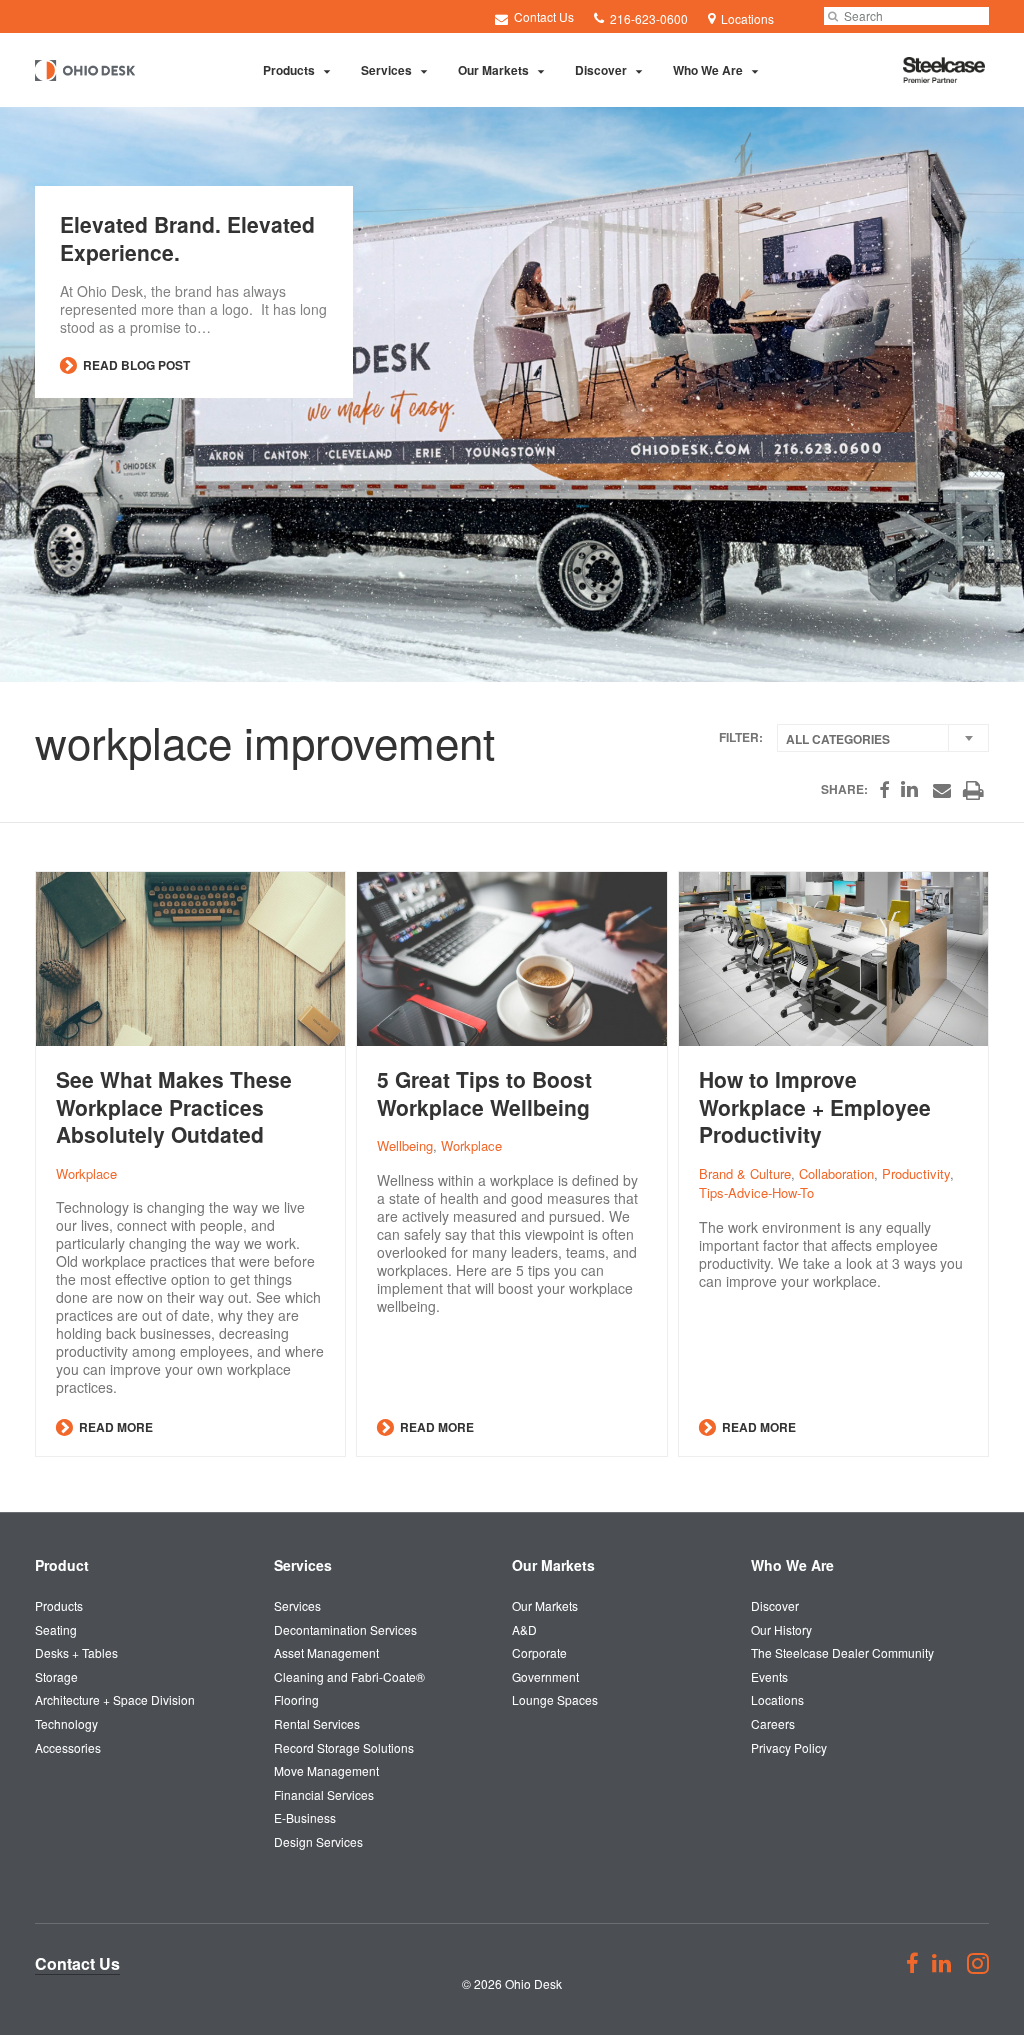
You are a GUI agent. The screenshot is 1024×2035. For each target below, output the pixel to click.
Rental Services (317, 1723)
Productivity (916, 1173)
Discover (601, 70)
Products (289, 70)
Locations (777, 1699)
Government (545, 1676)
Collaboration (836, 1173)
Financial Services (324, 1794)
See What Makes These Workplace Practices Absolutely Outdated (174, 1107)
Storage (56, 1676)
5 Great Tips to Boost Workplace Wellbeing (484, 1093)
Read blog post (135, 365)
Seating (56, 1629)
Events (769, 1676)
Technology (66, 1723)
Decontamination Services (345, 1629)
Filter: (741, 737)
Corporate (539, 1652)
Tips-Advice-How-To (756, 1192)
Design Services (318, 1841)
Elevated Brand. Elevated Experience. (187, 238)
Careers (773, 1723)
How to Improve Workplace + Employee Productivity (815, 1107)
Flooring (296, 1699)
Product (62, 1565)
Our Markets (493, 70)
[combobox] (883, 738)
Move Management (326, 1770)
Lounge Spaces (555, 1699)
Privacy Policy (789, 1747)
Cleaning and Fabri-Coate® (349, 1676)
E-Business (305, 1817)
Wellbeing (405, 1145)
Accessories (68, 1747)
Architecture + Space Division (115, 1699)
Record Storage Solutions (344, 1747)
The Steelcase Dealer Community (842, 1652)
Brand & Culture (745, 1173)
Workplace (86, 1173)
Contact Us (542, 16)
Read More (114, 1427)
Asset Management (326, 1652)
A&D (524, 1629)
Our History (781, 1629)
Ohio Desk (533, 1983)
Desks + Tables (76, 1652)
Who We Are (708, 70)
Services (386, 70)
